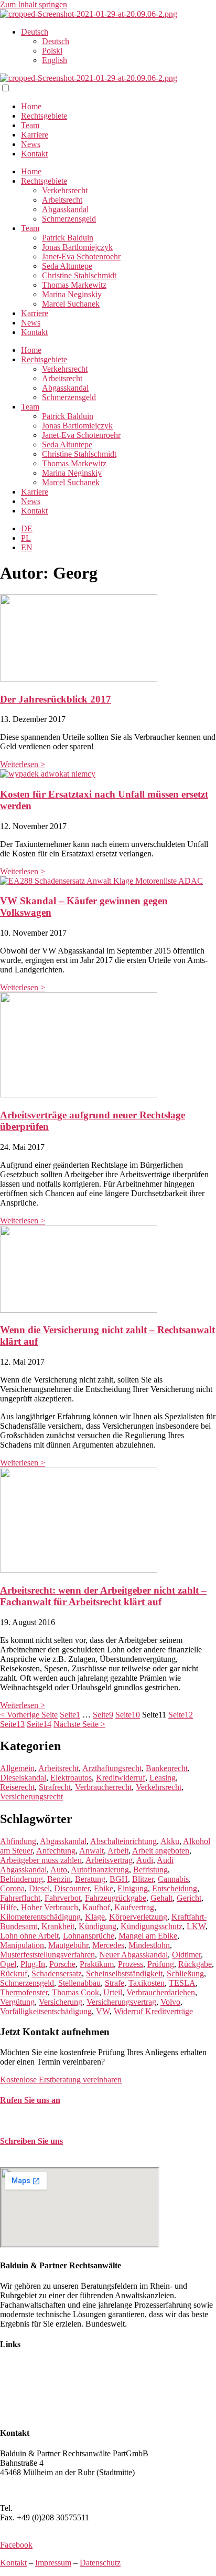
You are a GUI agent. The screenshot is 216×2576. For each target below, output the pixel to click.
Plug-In (33, 1964)
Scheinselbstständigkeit (124, 1973)
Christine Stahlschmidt (79, 275)
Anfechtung (56, 1851)
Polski (52, 51)
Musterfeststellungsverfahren (47, 1955)
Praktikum (97, 1964)
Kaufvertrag (134, 1907)
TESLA (182, 1983)
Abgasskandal (65, 209)
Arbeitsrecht (62, 200)
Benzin (59, 1879)
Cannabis (173, 1879)
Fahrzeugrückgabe (116, 1898)
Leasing (163, 1778)
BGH (119, 1879)
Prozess (131, 1964)
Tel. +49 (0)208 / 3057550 (44, 2121)
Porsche (62, 1964)
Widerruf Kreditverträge (153, 2011)
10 (128, 1715)
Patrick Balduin (68, 238)
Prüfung (161, 1964)
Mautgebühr (68, 1945)
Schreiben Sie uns (31, 2141)
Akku (170, 1841)
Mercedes (108, 1945)
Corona (12, 1888)
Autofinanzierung (100, 1870)
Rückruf (14, 1973)
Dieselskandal (23, 1778)
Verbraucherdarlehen (161, 1992)
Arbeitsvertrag (109, 1860)
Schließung (185, 1973)
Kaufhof (96, 1907)
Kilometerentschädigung (40, 1917)
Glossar (13, 2412)
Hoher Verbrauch (50, 1907)
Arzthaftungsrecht (112, 1768)
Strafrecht (55, 1787)
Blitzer (143, 1879)
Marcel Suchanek (71, 304)
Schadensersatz (57, 1973)
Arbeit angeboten (161, 1851)
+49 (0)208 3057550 (49, 2508)
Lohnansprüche (89, 1936)
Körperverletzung (138, 1917)
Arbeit (118, 1851)
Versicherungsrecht (31, 1797)
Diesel (39, 1888)
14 (39, 1724)
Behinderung (21, 1879)
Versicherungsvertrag (121, 2002)
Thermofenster (24, 1992)
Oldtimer (186, 1955)
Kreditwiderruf (121, 1778)
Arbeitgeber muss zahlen (41, 1860)
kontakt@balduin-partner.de (46, 2162)
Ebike (104, 1888)
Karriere (35, 135)
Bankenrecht (167, 1768)
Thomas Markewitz (74, 285)
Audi (145, 1860)
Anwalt (91, 1851)
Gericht (189, 1898)
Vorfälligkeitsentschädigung (46, 2011)
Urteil (113, 1992)
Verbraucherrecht (103, 1787)
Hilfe (8, 1907)
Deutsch (35, 32)
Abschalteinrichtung (123, 1841)
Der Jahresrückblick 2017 (56, 699)
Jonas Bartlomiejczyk (77, 247)
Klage (95, 1917)
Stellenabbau (79, 1983)
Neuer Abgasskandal (133, 1955)
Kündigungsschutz (152, 1926)
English (55, 60)
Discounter (72, 1888)
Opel (8, 1964)
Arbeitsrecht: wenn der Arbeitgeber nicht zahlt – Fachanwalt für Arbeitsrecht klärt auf (103, 1596)
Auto (59, 1870)
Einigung (133, 1888)
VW (103, 2011)
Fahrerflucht (20, 1898)
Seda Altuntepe (67, 266)
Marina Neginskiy (72, 294)
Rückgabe (195, 1964)
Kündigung (98, 1926)
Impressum (53, 2563)
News (31, 144)
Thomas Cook (75, 1992)
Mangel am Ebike (148, 1936)
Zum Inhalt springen (34, 4)
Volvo (170, 2002)
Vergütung (17, 2002)
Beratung (90, 1879)
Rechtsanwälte (24, 2365)
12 (181, 1715)
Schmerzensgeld (69, 219)
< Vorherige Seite (29, 1715)
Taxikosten (147, 1983)
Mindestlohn (149, 1945)
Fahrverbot (63, 1898)
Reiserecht (17, 1787)
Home (31, 106)
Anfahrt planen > (28, 2490)
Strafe (115, 1983)
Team (30, 125)
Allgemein (17, 1768)
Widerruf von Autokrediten (45, 2403)
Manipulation (22, 1945)
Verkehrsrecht (65, 190)
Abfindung (18, 1841)
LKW (196, 1926)
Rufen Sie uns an (30, 2100)
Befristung (150, 1870)
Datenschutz (100, 2563)
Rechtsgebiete (44, 116)
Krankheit (58, 1926)
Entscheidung (175, 1888)
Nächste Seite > (79, 1724)
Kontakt (34, 154)
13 (12, 1724)
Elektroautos (71, 1778)
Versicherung (61, 2002)
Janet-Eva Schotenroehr (81, 256)
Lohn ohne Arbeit (29, 1936)
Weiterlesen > (23, 764)
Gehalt (161, 1898)
